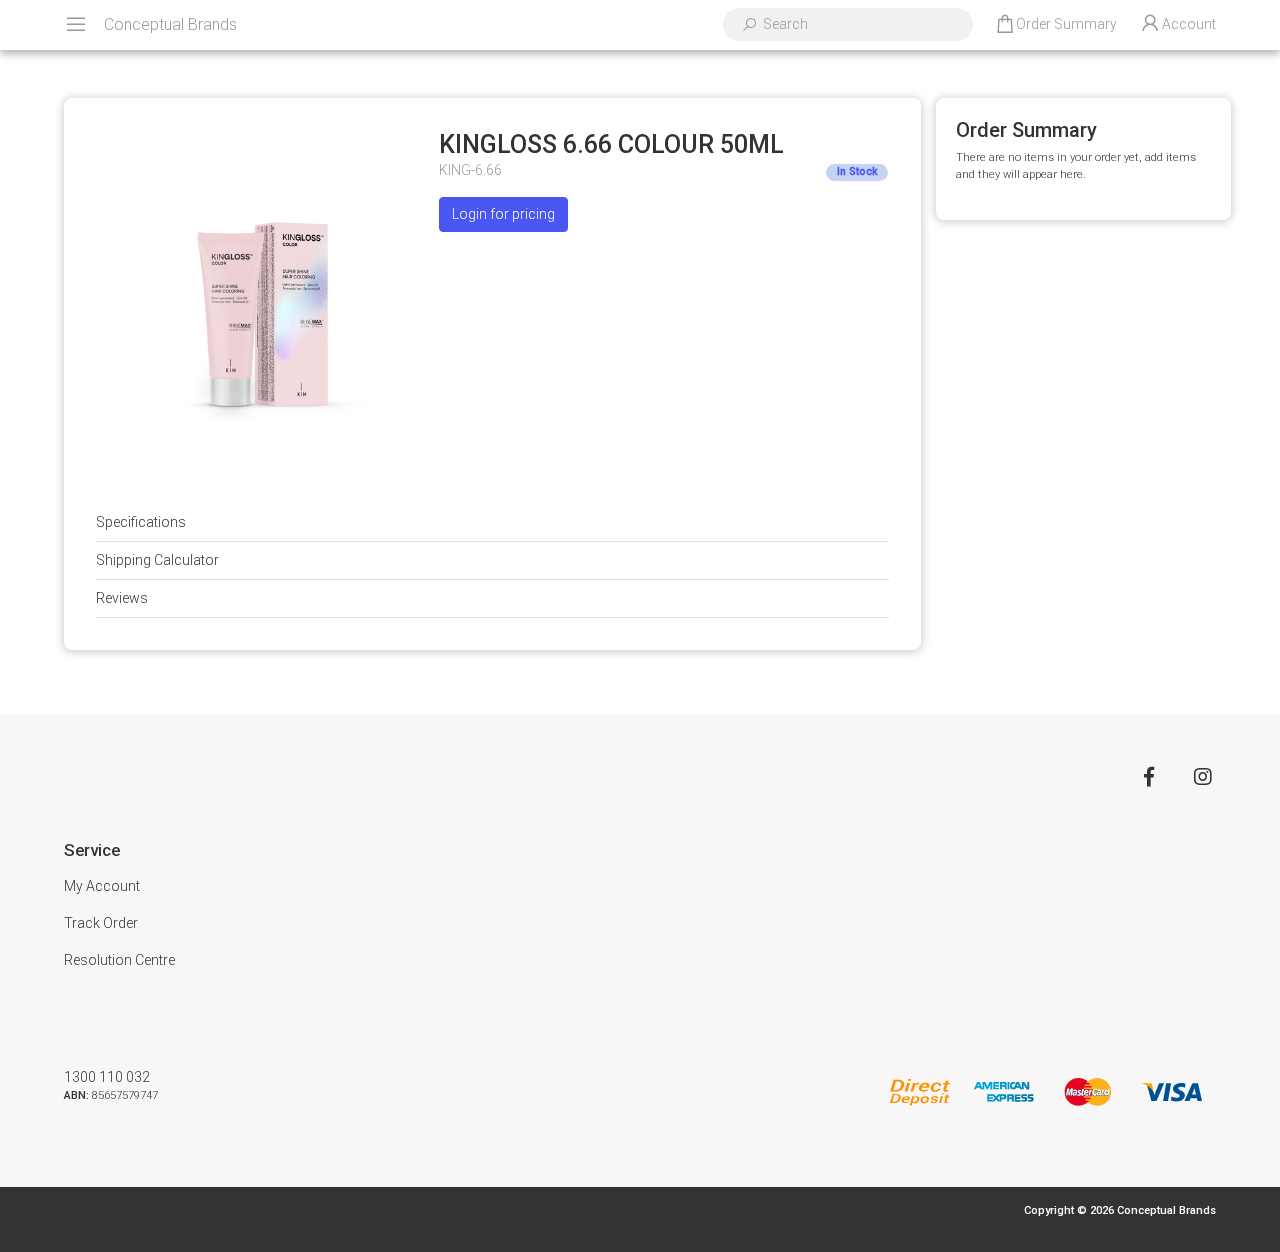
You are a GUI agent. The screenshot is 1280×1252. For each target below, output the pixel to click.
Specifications (141, 522)
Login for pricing (503, 214)
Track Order (101, 923)
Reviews (122, 598)
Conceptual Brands (170, 24)
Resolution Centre (119, 960)
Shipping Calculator (157, 560)
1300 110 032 (107, 1077)
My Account (102, 886)
